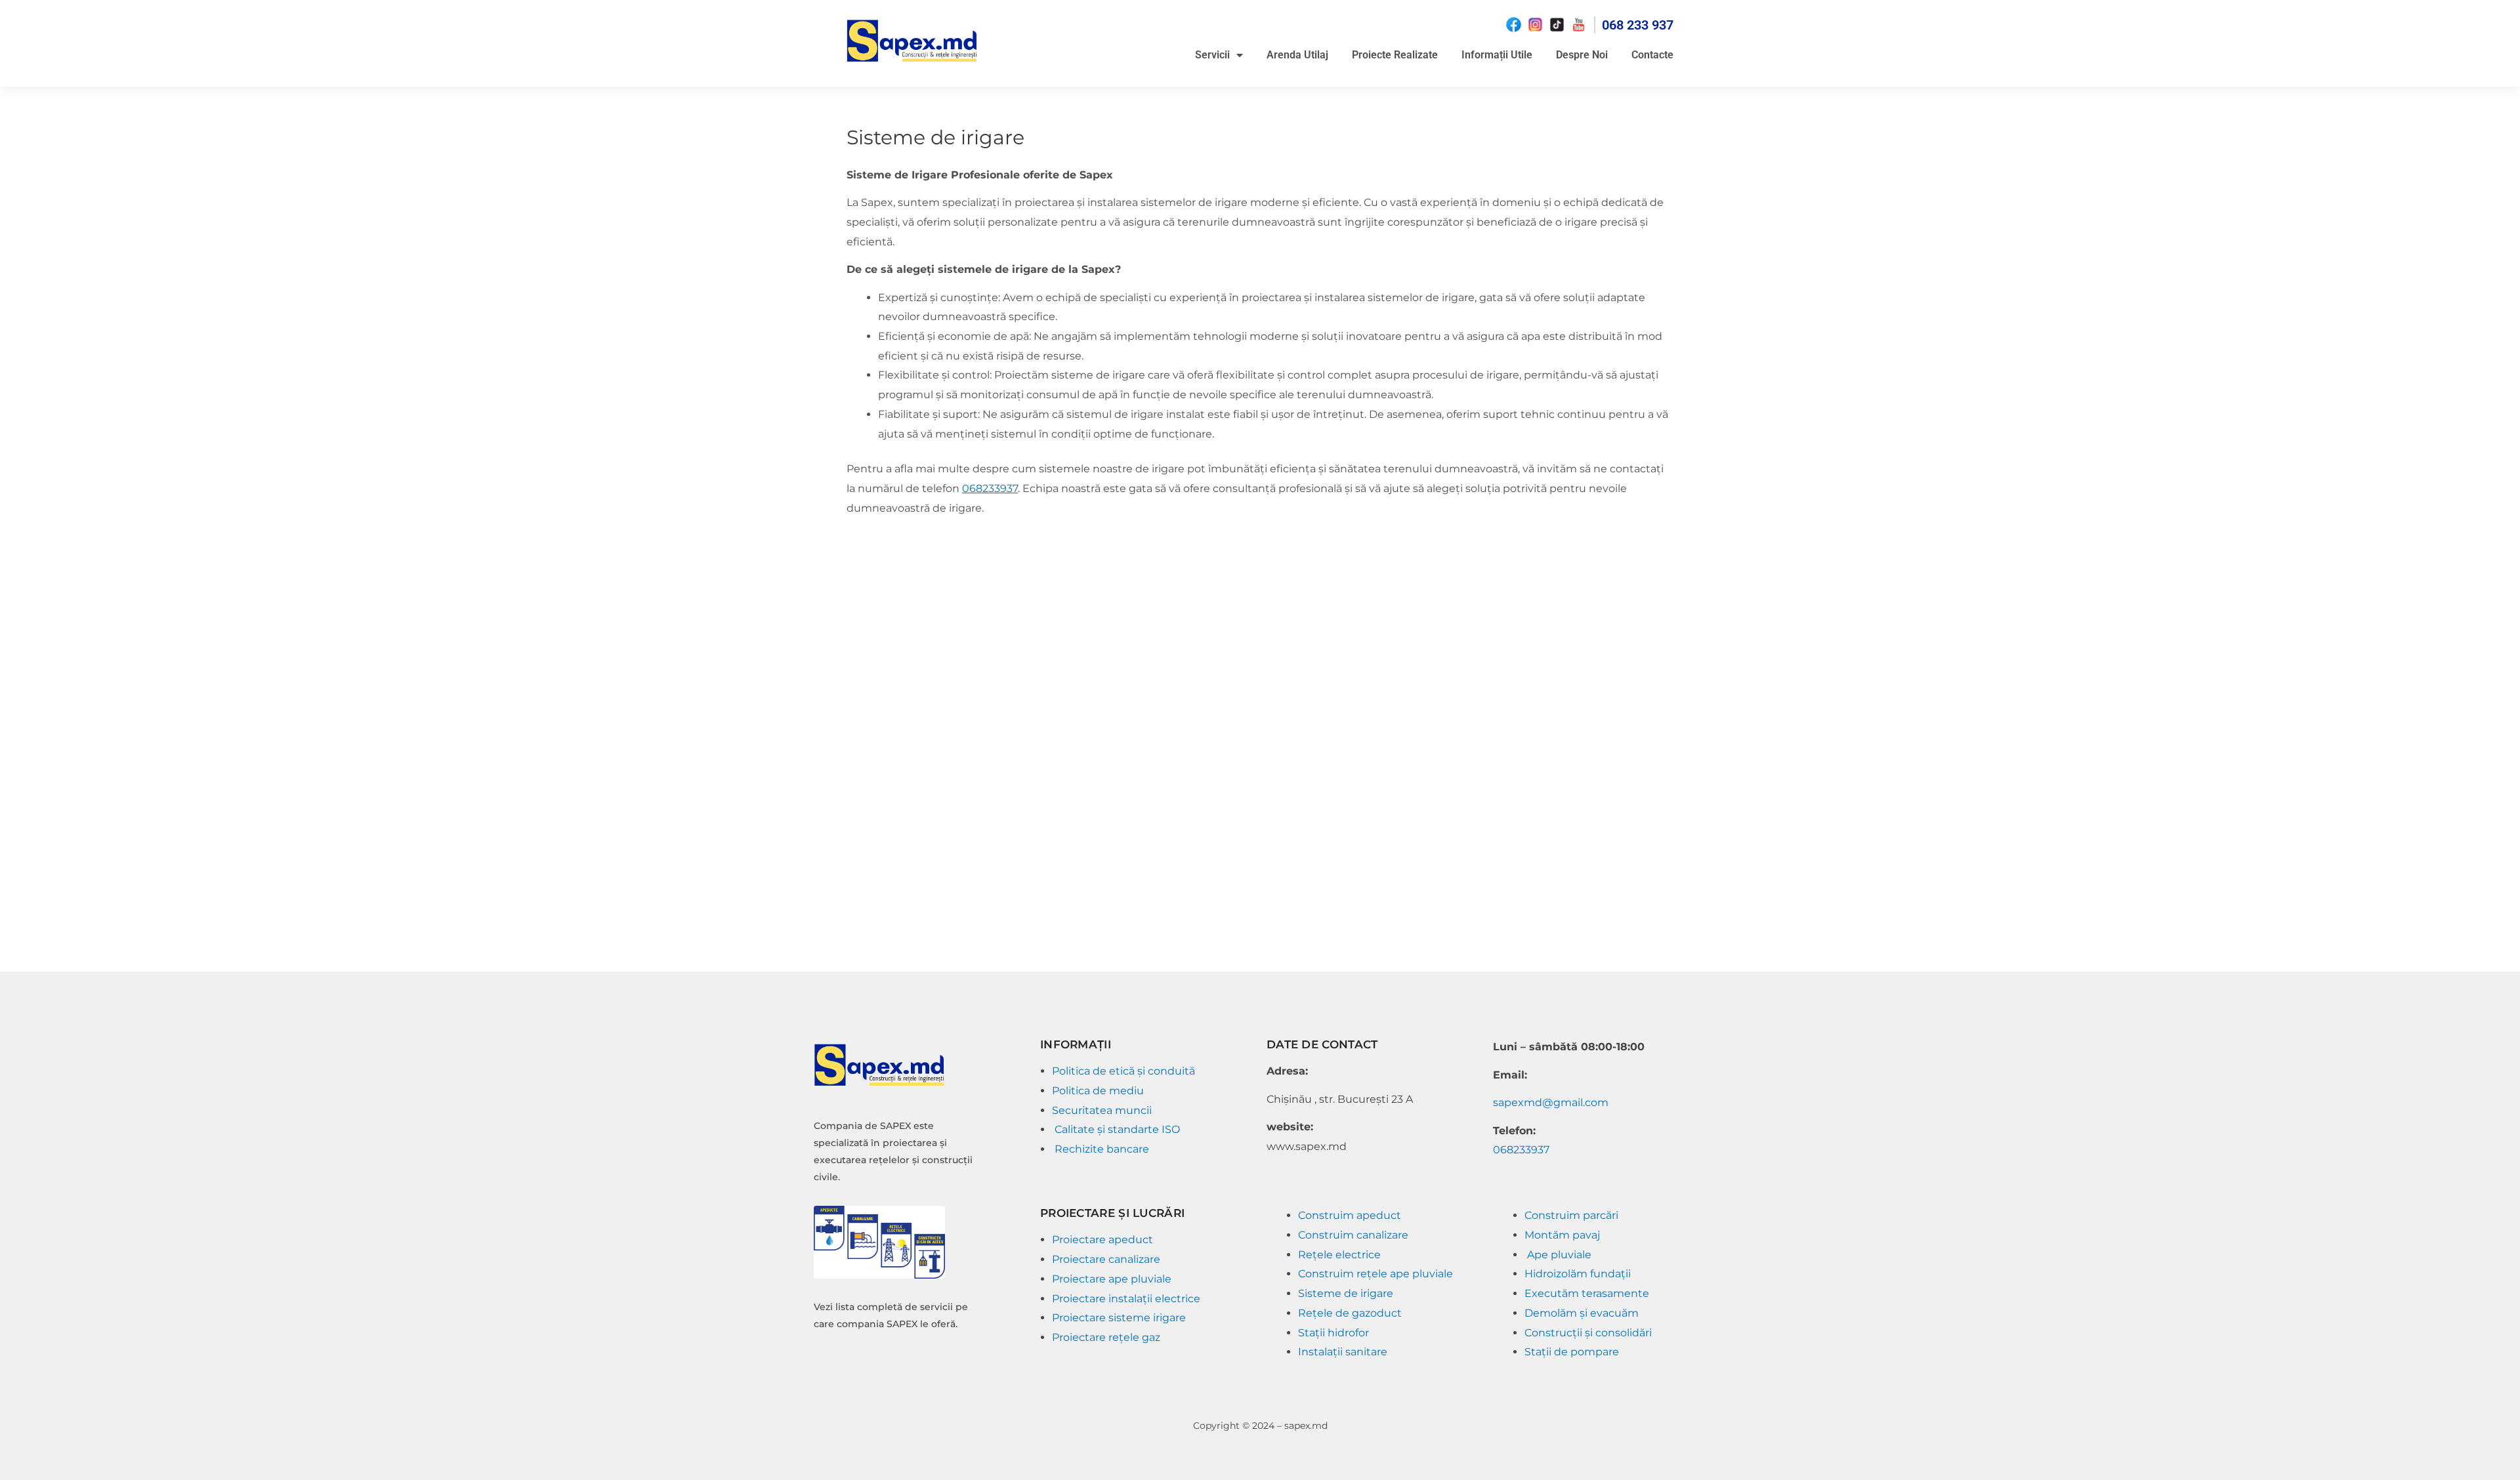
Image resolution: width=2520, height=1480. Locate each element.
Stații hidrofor (1335, 1333)
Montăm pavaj (1564, 1235)
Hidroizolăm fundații (1579, 1274)
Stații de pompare (1572, 1352)
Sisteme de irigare (1346, 1293)
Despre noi (1582, 55)
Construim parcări (1573, 1215)
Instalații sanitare (1343, 1352)
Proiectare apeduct (1104, 1240)
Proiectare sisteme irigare (1119, 1318)
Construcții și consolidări (1588, 1333)
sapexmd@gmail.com (1551, 1102)
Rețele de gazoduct (1350, 1313)
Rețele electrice (1339, 1255)
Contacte (1652, 55)
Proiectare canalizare (1106, 1259)
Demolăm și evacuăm (1583, 1313)
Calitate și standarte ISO (1119, 1129)
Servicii (1212, 55)
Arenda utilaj (1297, 55)
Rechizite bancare (1102, 1149)
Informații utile (1497, 55)
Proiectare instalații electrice (1126, 1299)
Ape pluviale (1559, 1255)
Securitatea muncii (1103, 1110)
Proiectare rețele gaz (1106, 1337)
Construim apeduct (1350, 1215)
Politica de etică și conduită (1123, 1071)
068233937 (990, 488)
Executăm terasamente (1587, 1293)
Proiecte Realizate (1395, 55)
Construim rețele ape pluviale (1375, 1274)
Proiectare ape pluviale (1112, 1279)
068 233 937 (1638, 25)
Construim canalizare (1353, 1235)
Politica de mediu (1099, 1091)
